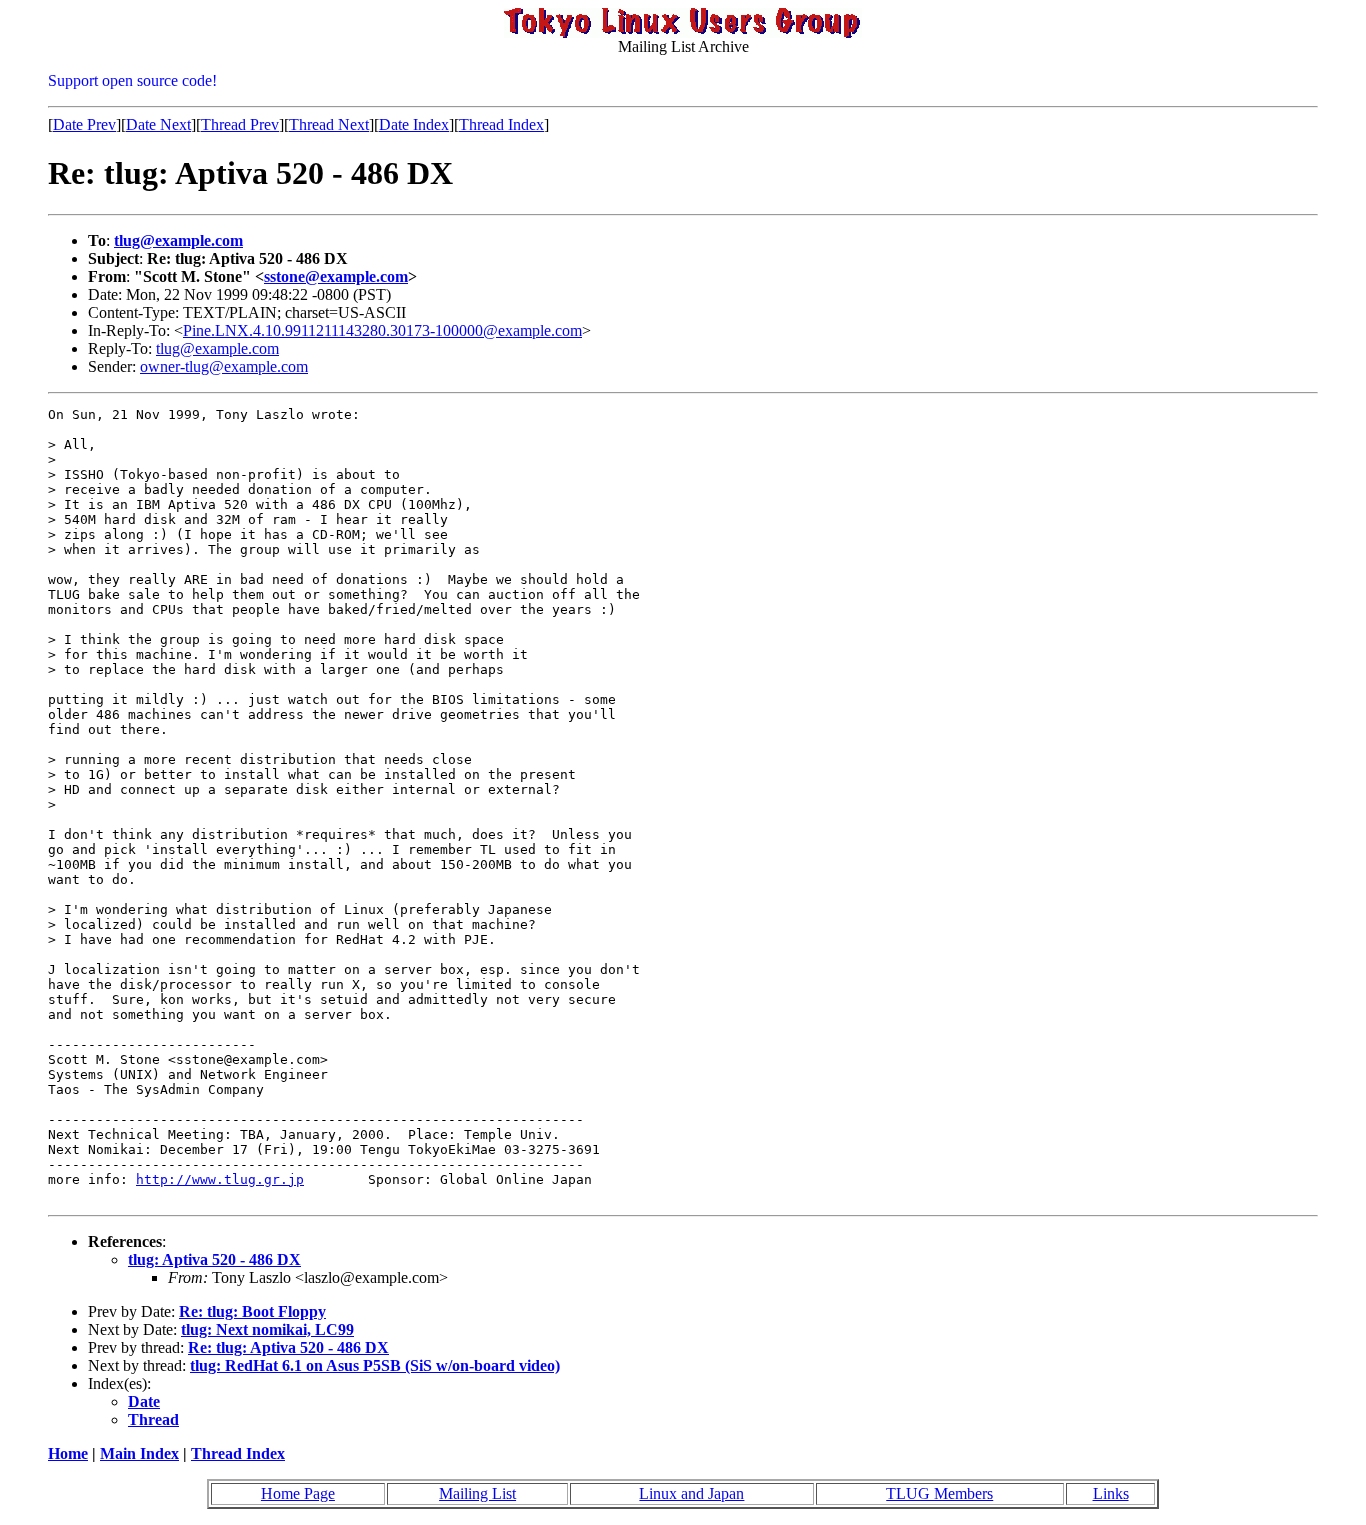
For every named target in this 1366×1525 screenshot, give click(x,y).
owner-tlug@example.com (224, 366)
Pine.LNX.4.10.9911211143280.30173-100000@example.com (382, 330)
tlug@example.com (178, 240)
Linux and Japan (691, 1493)
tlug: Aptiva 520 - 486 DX (214, 1259)
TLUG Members (939, 1493)
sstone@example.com (336, 276)
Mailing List (477, 1493)
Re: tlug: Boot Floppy (252, 1311)
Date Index (414, 124)
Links (1111, 1493)
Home (68, 1453)
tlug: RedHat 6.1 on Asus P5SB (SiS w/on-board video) (375, 1365)
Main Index (139, 1453)
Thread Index (501, 124)
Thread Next (329, 124)
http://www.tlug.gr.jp (220, 1179)
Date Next (158, 124)
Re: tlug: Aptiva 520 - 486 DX (288, 1347)
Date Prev (84, 124)
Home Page (298, 1493)
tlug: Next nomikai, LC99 (267, 1329)
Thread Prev (240, 124)
